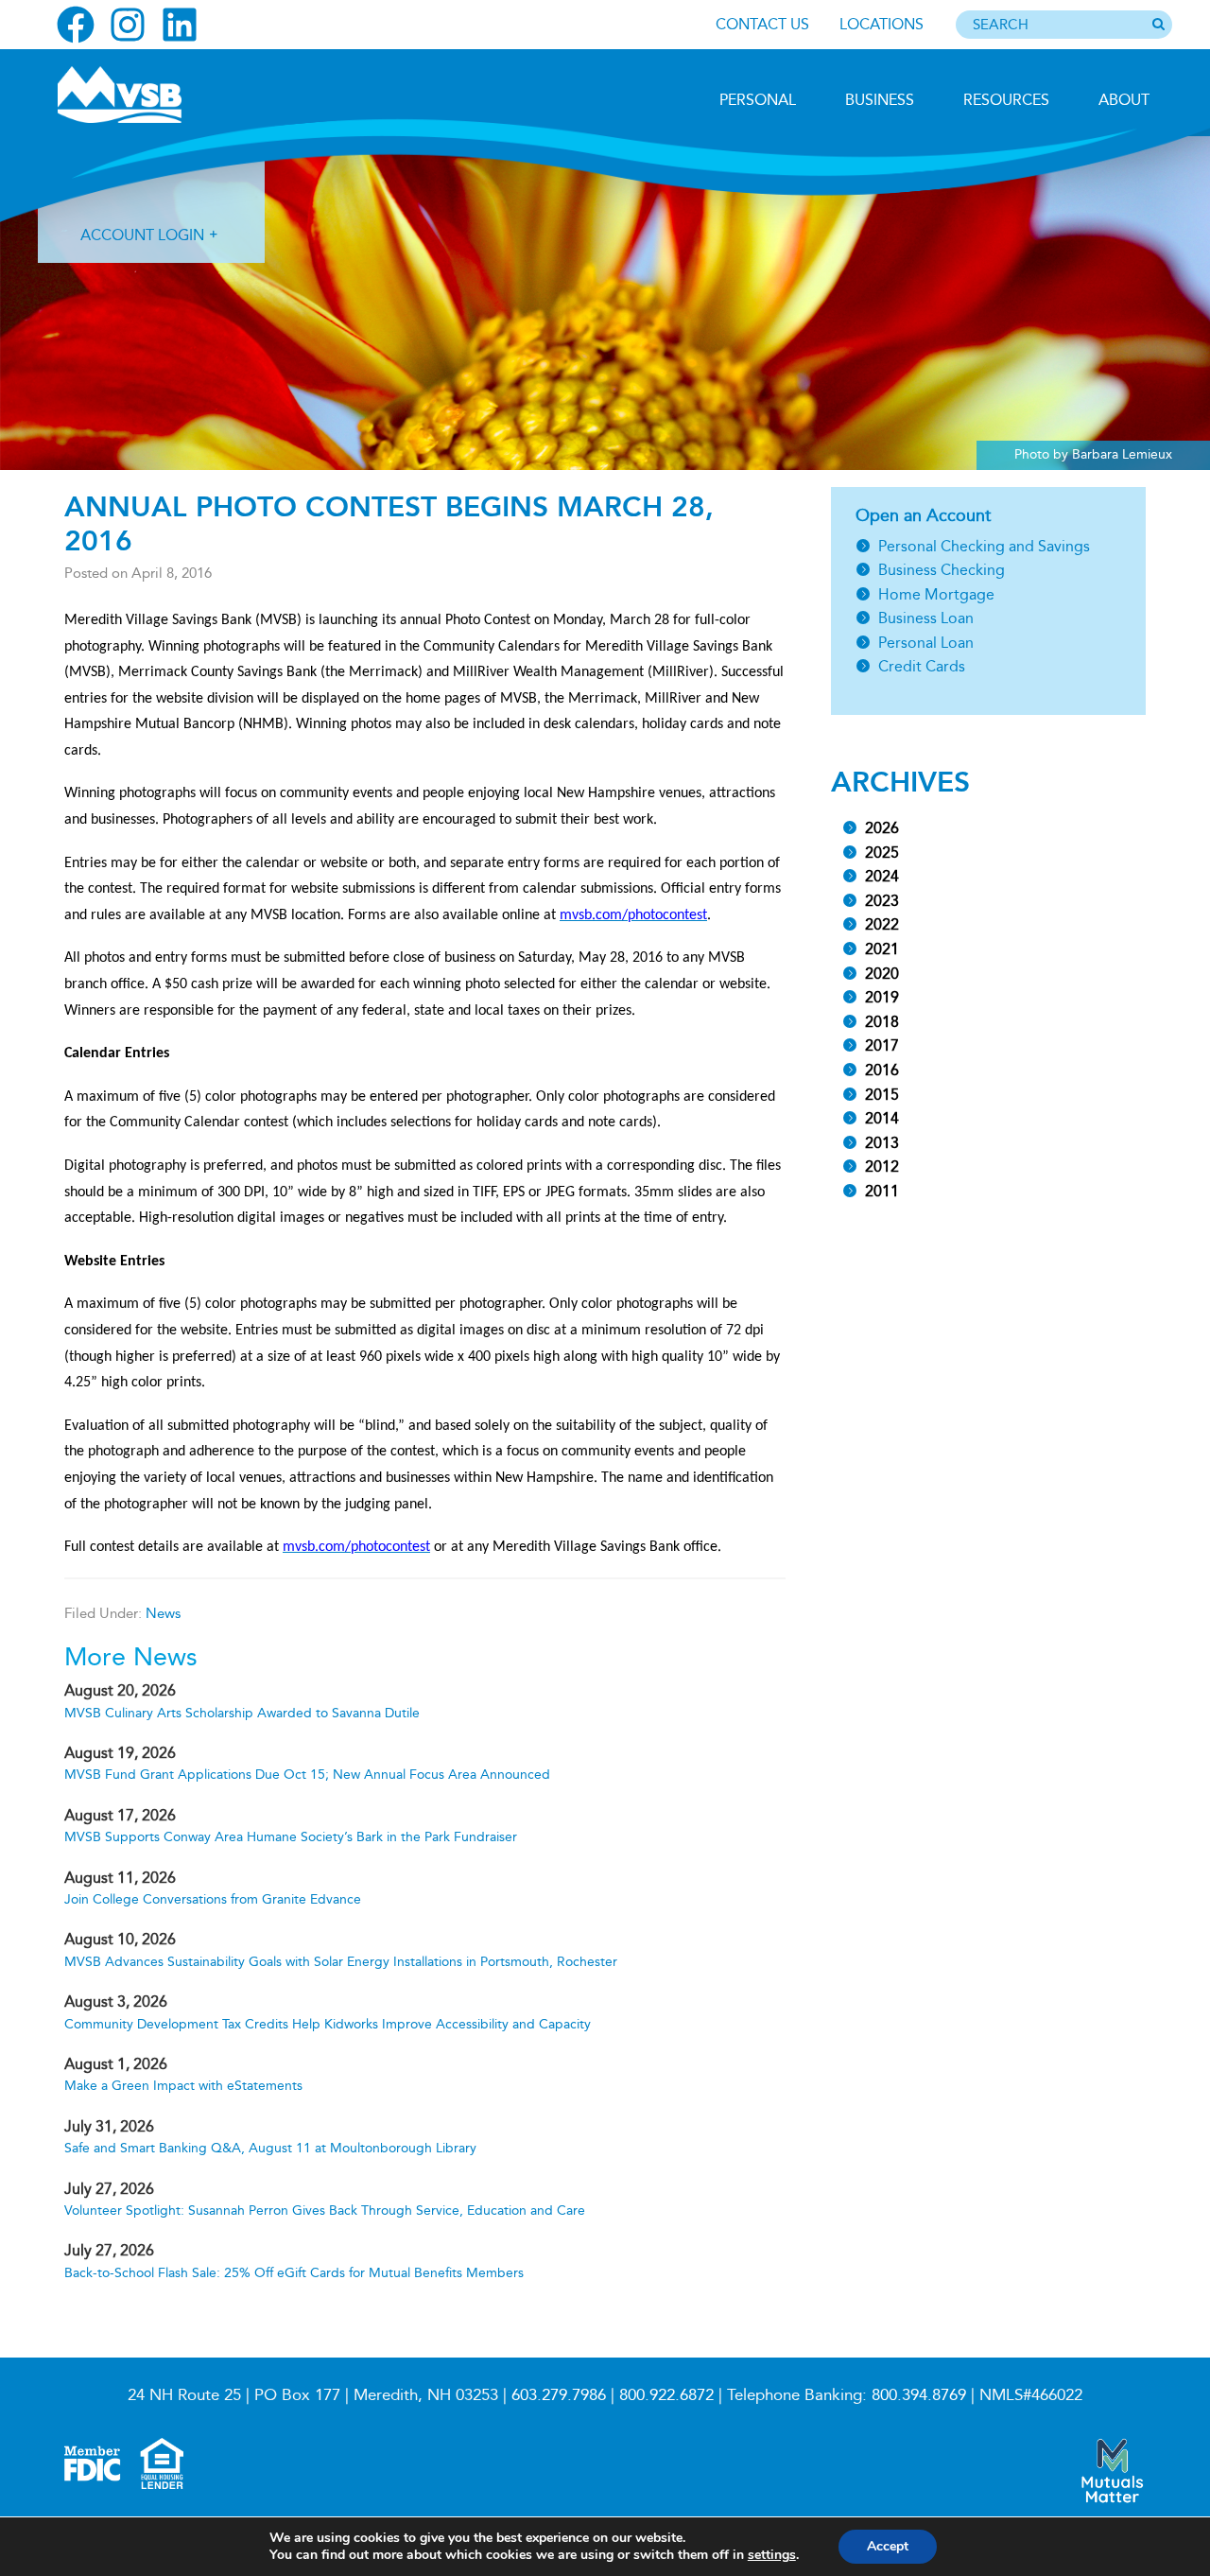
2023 (882, 901)
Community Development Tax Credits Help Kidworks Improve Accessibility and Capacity (328, 2024)
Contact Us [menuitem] (762, 24)
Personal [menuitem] (758, 100)
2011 (882, 1191)
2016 (882, 1070)
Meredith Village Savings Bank (158, 95)
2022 (882, 924)
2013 (882, 1143)
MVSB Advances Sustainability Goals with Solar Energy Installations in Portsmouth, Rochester (341, 1962)
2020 (882, 974)
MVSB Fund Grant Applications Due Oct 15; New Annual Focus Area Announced (307, 1775)
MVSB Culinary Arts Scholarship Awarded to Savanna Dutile (242, 1713)
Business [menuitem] (880, 100)
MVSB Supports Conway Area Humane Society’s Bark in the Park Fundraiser (291, 1837)
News (163, 1613)
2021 (882, 949)
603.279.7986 (559, 2395)
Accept (888, 2546)
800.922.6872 (666, 2395)
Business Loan (926, 618)
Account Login (142, 235)
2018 (882, 1022)
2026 (882, 828)
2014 (882, 1118)
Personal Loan (926, 643)
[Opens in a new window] (76, 25)
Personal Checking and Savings (984, 546)
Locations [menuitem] (882, 24)
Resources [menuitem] (1006, 100)
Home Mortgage (936, 594)
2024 (882, 876)
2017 (882, 1045)
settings (772, 2555)
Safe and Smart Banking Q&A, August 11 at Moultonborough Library (270, 2148)
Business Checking (942, 570)
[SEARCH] (1158, 26)
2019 (882, 997)
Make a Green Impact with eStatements (183, 2086)
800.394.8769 (919, 2395)
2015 (882, 1095)
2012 (882, 1166)
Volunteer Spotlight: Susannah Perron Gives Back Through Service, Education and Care (325, 2210)
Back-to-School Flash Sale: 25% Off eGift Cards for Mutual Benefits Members (294, 2273)
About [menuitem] (1124, 100)
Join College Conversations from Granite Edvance (213, 1899)
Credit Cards (922, 666)
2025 (882, 853)
